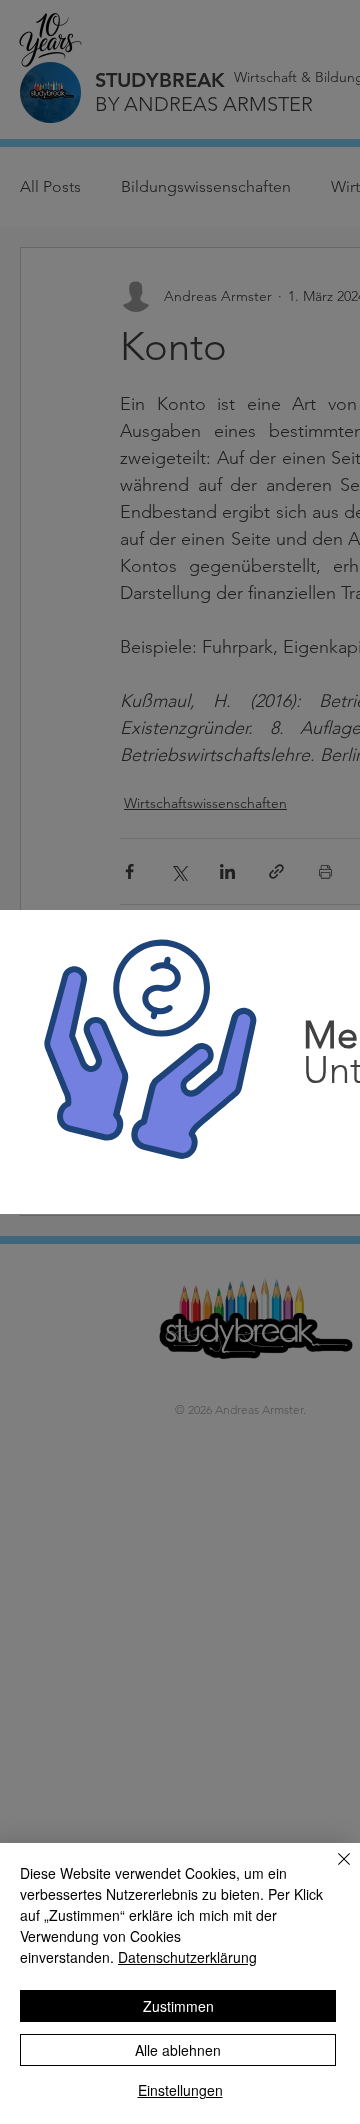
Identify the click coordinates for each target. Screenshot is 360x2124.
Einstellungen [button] (180, 2090)
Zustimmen (178, 2006)
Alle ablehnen (178, 2050)
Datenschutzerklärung (187, 1957)
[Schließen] (332, 1871)
